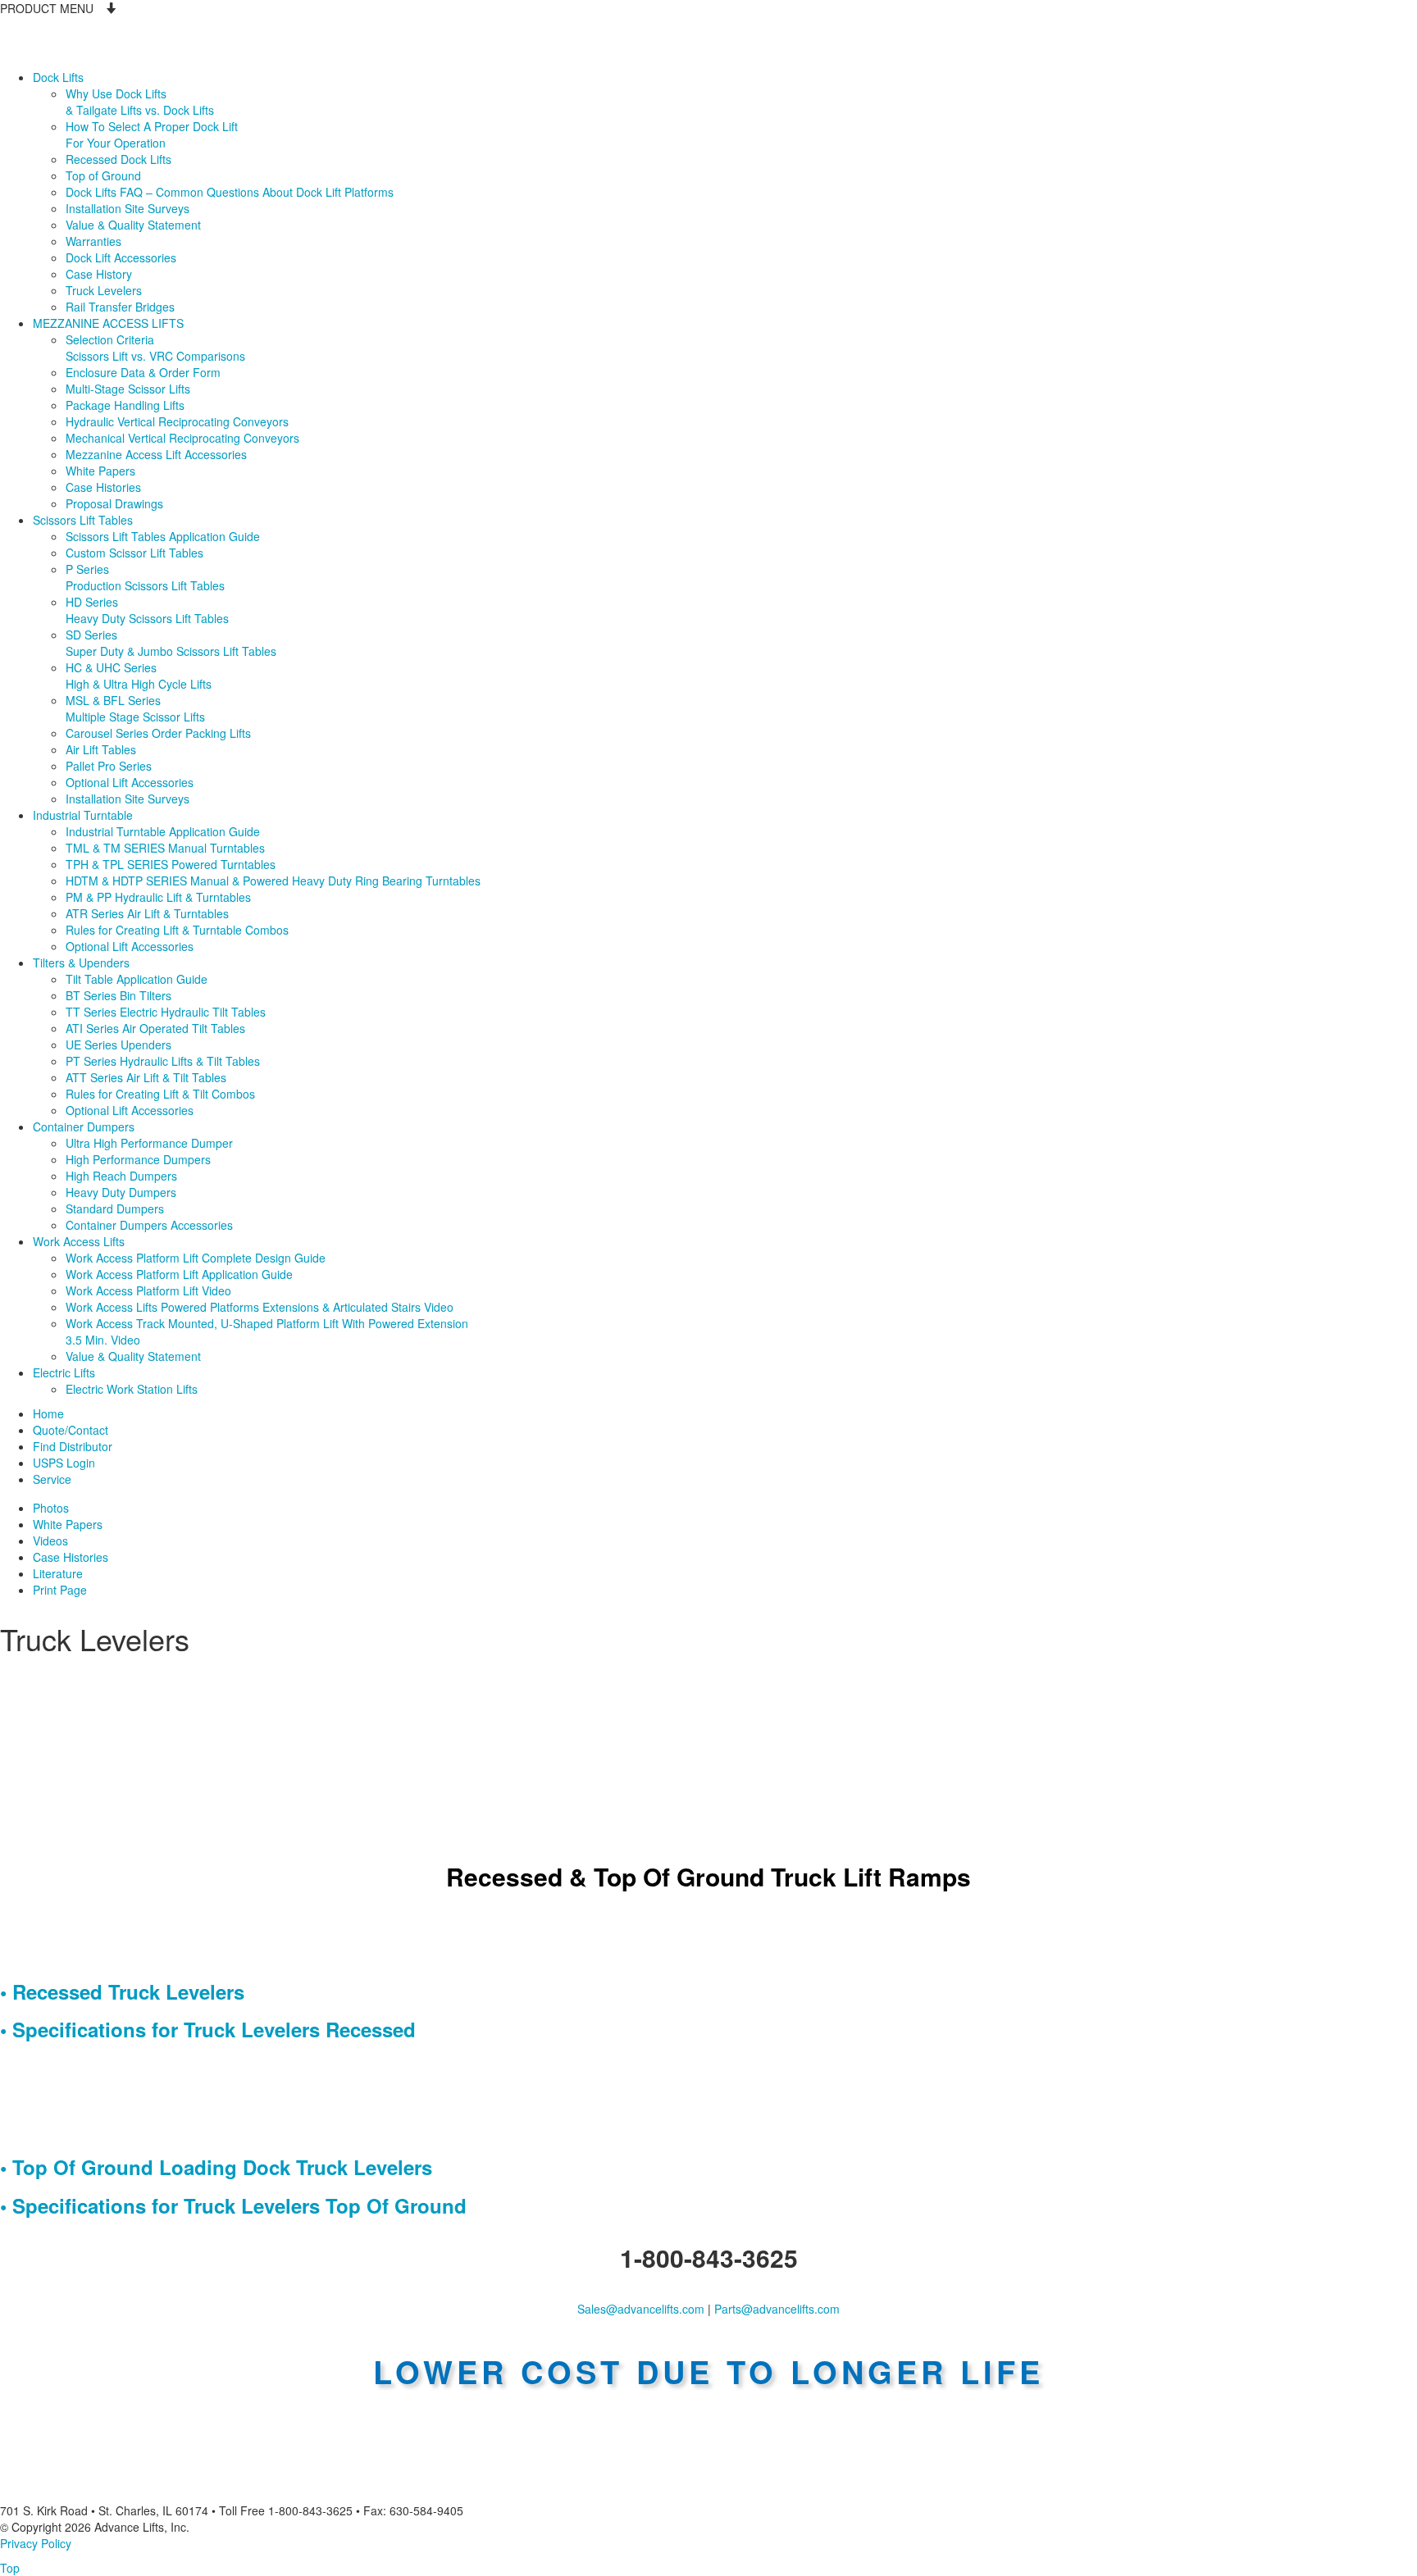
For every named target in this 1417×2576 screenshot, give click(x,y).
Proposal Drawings (114, 503)
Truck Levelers (104, 290)
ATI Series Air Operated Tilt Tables (155, 1028)
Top (10, 2568)
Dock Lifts (58, 77)
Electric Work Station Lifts (132, 1389)
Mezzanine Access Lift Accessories (156, 454)
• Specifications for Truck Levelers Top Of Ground (233, 2205)
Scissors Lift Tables (83, 520)
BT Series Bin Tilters (118, 995)
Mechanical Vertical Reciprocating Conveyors (182, 438)
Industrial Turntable (83, 815)
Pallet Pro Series (109, 766)
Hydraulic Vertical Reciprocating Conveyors (177, 421)
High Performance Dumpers (138, 1159)
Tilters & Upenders (81, 963)
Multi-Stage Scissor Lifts (128, 389)
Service (52, 1479)
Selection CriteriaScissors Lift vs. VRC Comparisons (155, 348)
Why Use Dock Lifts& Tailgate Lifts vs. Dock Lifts (140, 102)
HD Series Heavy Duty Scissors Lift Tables (147, 610)
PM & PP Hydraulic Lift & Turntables (158, 897)
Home (48, 1413)
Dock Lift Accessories (121, 257)
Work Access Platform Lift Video (148, 1290)
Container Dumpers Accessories (149, 1225)
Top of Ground (103, 175)
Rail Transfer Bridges (120, 307)
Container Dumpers (84, 1126)
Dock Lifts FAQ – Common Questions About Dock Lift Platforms (230, 192)
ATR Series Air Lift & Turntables (147, 913)
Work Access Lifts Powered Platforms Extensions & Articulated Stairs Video (260, 1307)
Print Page (60, 1590)
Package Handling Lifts (125, 405)
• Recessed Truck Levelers (122, 1991)
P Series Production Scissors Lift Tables (145, 577)
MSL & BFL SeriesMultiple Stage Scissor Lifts (135, 708)
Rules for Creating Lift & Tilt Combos (160, 1094)
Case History (99, 274)
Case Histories (103, 487)
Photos (51, 1508)
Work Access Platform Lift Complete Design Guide (196, 1258)
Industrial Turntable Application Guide (163, 831)
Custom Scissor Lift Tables (134, 553)
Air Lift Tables (101, 749)
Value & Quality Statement (133, 225)
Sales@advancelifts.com (641, 2309)
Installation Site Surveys (128, 208)
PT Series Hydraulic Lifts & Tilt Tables (163, 1061)
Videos (50, 1541)
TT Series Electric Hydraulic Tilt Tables (166, 1012)
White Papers (100, 471)
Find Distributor (73, 1446)
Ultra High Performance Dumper (149, 1143)
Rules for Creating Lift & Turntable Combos (177, 930)
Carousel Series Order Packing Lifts (158, 733)
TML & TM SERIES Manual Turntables (165, 848)
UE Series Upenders (118, 1045)
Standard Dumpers (115, 1208)
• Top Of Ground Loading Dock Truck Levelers (216, 2167)
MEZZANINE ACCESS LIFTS (108, 323)
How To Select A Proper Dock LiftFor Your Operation (152, 134)
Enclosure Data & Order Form (143, 372)
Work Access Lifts (79, 1241)
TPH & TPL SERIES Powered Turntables (171, 864)
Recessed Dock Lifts (118, 159)
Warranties (93, 241)
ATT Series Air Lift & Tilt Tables (146, 1077)
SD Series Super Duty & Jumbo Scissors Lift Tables (171, 643)
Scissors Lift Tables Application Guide (163, 536)
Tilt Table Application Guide (137, 979)
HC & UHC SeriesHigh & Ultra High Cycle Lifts (139, 676)
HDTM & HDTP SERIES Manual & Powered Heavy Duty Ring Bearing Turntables (273, 881)
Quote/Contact (71, 1430)
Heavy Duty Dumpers (121, 1192)
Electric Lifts (64, 1372)
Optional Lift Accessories (130, 782)
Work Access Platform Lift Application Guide (179, 1274)
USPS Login (64, 1463)
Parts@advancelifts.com (777, 2309)
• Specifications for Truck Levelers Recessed (208, 2029)
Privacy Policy (36, 2543)
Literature (58, 1573)
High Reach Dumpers (121, 1176)
